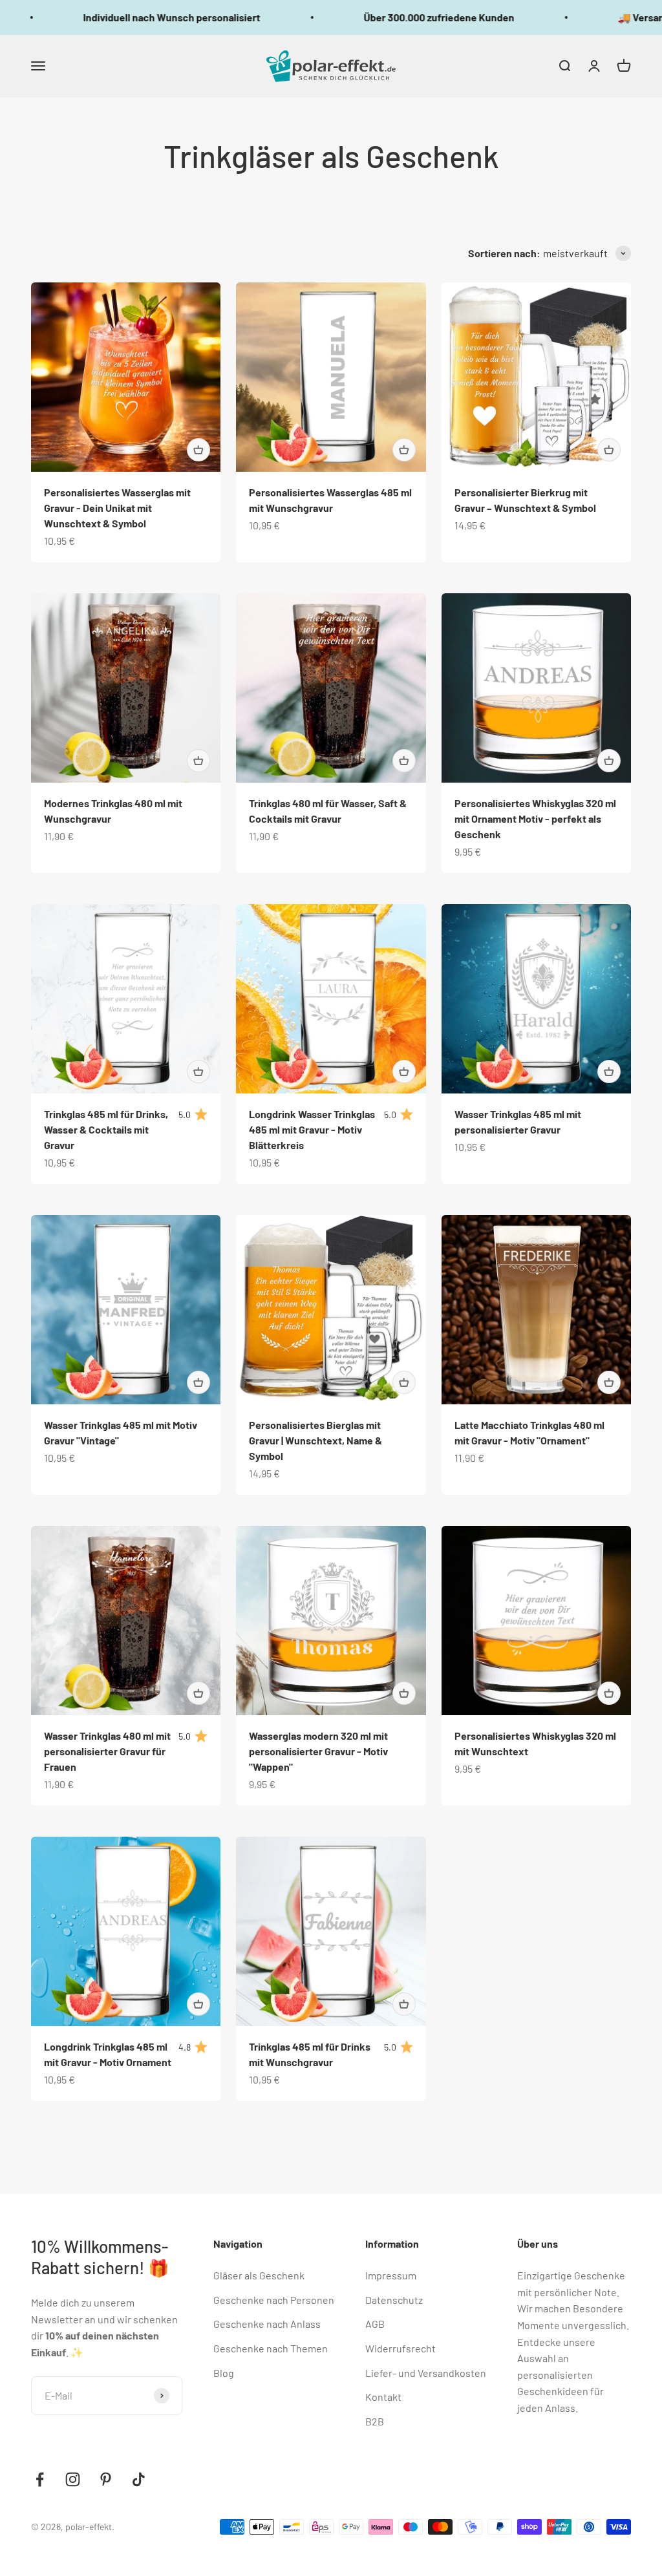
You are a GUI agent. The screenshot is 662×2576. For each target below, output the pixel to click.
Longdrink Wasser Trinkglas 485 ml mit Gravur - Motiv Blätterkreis (312, 1129)
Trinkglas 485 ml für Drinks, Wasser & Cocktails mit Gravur (106, 1129)
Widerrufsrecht (400, 2348)
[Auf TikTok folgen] (139, 2479)
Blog (224, 2373)
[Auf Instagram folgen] (73, 2479)
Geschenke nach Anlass (267, 2324)
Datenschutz (394, 2300)
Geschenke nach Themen (271, 2348)
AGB (375, 2324)
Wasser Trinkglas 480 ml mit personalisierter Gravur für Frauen (107, 1751)
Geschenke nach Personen (274, 2300)
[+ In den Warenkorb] (198, 450)
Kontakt (383, 2397)
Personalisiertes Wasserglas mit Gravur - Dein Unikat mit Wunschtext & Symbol (117, 508)
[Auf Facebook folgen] (40, 2479)
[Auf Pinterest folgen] (106, 2479)
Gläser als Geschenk (259, 2275)
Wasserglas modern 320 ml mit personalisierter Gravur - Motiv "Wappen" (318, 1751)
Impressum (391, 2275)
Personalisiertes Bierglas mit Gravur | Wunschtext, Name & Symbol (315, 1440)
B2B (375, 2421)
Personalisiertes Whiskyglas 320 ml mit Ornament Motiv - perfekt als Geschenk (535, 818)
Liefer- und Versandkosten (426, 2373)
